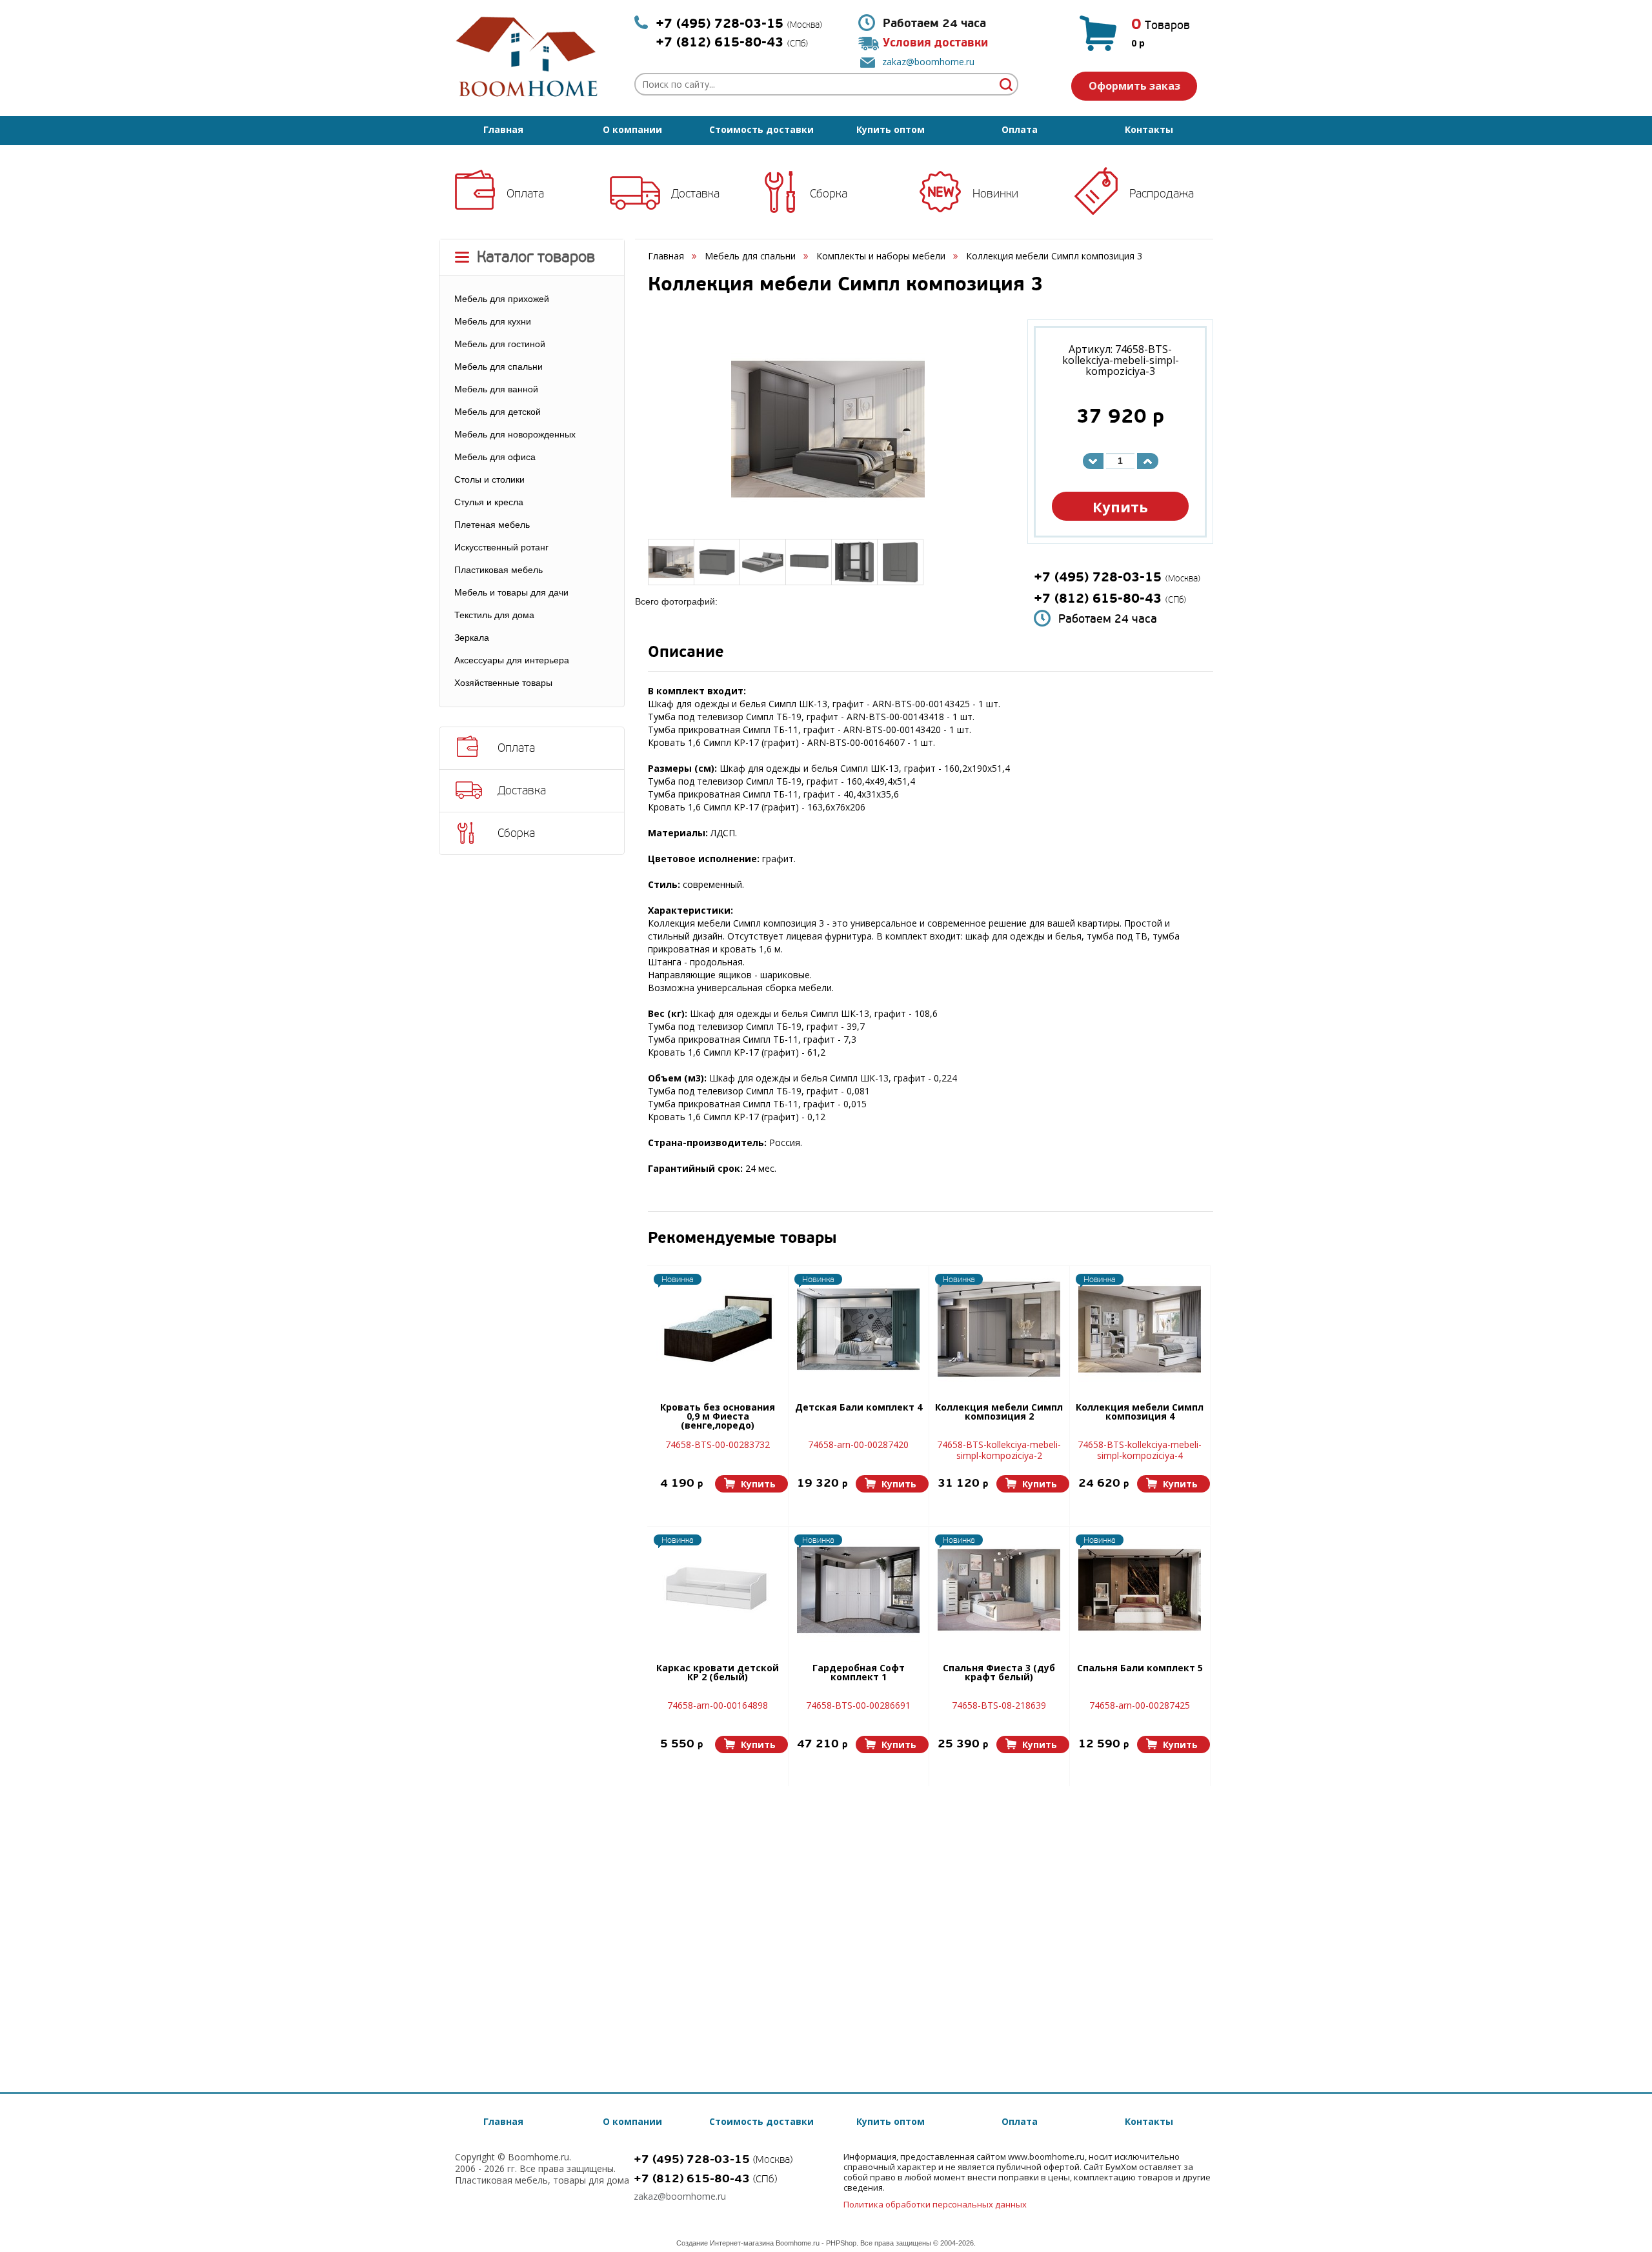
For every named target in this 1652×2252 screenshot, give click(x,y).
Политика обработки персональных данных (935, 2204)
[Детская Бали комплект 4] (858, 1329)
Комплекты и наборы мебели (881, 256)
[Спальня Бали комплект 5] (1140, 1590)
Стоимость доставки (761, 129)
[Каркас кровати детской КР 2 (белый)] (718, 1590)
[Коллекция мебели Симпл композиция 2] (999, 1329)
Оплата (1020, 129)
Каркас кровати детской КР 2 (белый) (718, 1673)
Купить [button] (1120, 507)
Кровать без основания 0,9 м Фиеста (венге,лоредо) (718, 1417)
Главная (503, 129)
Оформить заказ (1134, 86)
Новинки (995, 194)
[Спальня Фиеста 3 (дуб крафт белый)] (999, 1590)
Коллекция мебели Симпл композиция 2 (999, 1413)
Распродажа (1162, 194)
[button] (751, 1484)
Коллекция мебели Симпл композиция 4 (1140, 1413)
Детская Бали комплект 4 (859, 1408)
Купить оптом (891, 129)
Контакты (1149, 129)
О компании (632, 129)
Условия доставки (935, 43)
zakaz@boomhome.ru (928, 62)
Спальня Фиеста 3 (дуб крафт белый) (999, 1673)
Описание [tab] (686, 653)
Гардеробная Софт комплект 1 (859, 1673)
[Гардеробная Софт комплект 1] (858, 1590)
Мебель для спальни (750, 256)
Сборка (829, 194)
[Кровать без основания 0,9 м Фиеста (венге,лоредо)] (718, 1329)
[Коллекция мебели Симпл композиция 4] (1140, 1329)
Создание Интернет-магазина (725, 2243)
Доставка (695, 194)
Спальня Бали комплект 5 (1140, 1669)
